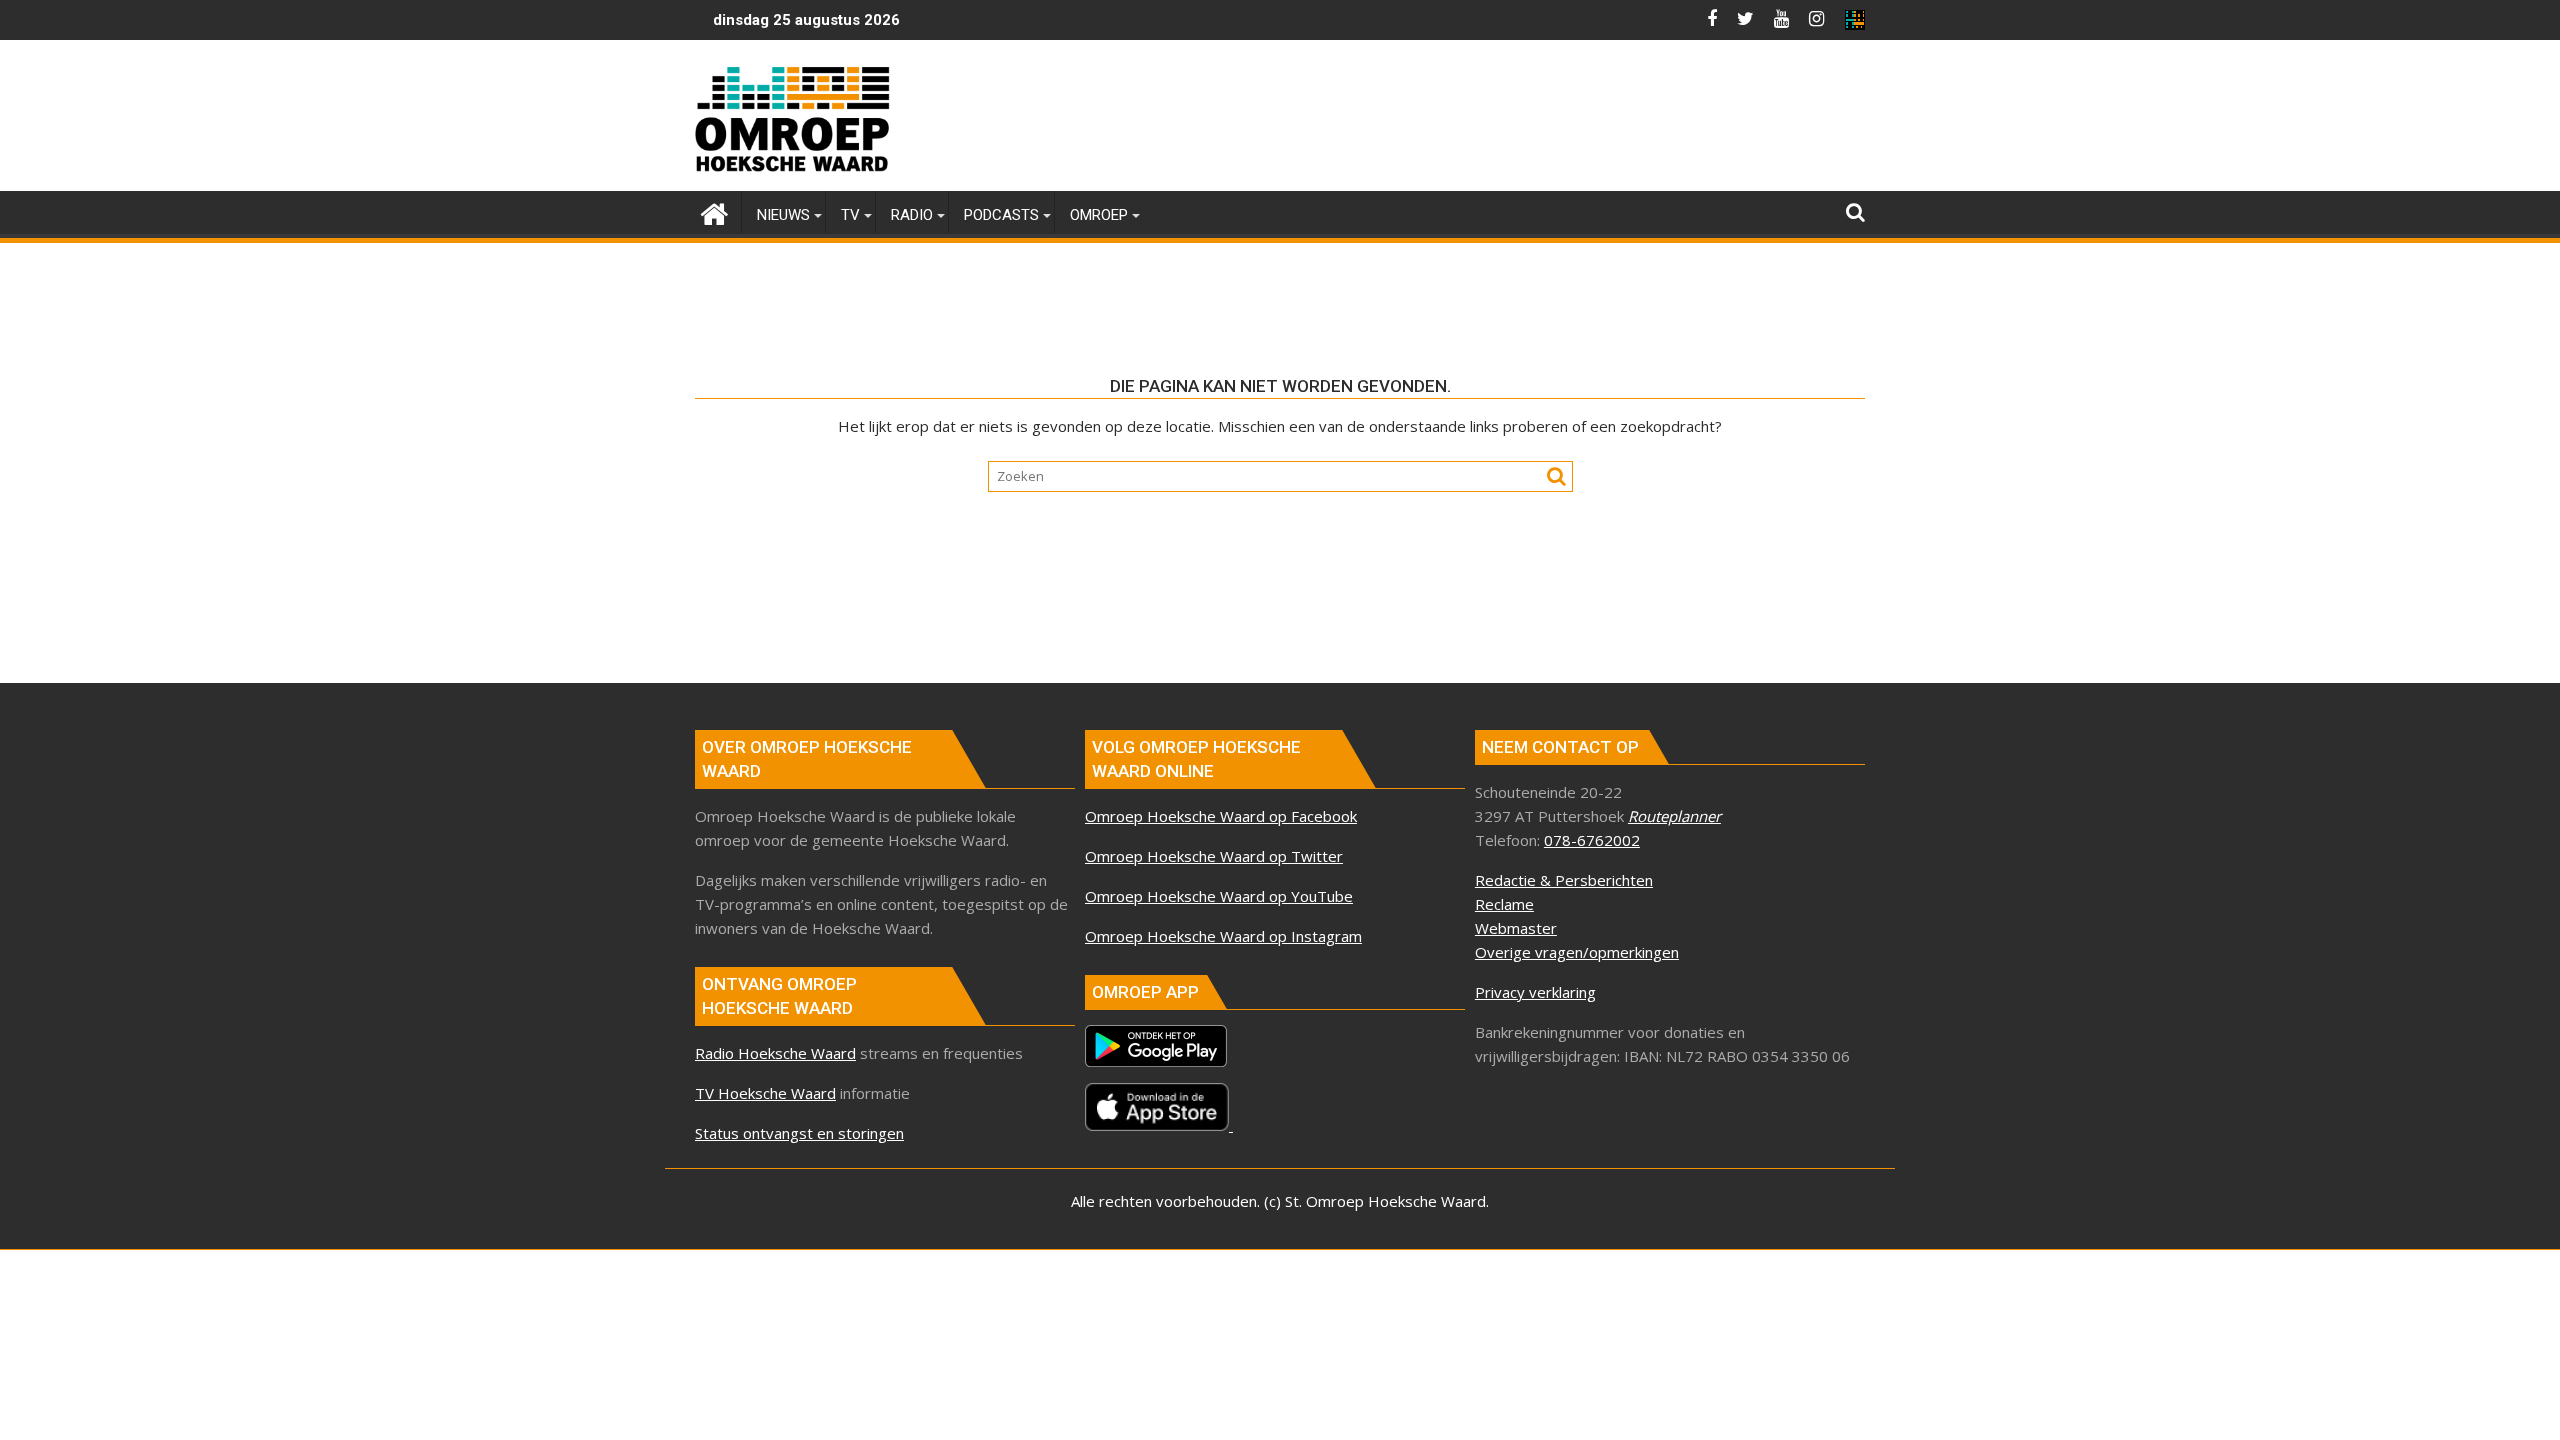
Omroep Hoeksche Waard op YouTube (1219, 896)
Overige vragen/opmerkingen (1577, 952)
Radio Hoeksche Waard (775, 1053)
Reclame (1504, 904)
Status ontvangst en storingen (799, 1133)
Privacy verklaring (1535, 992)
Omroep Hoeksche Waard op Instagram (1223, 936)
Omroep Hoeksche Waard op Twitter (1214, 856)
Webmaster (1516, 928)
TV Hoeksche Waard (765, 1093)
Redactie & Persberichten (1564, 880)
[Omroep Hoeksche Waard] (714, 211)
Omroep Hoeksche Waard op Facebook (1221, 816)
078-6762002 (1592, 840)
